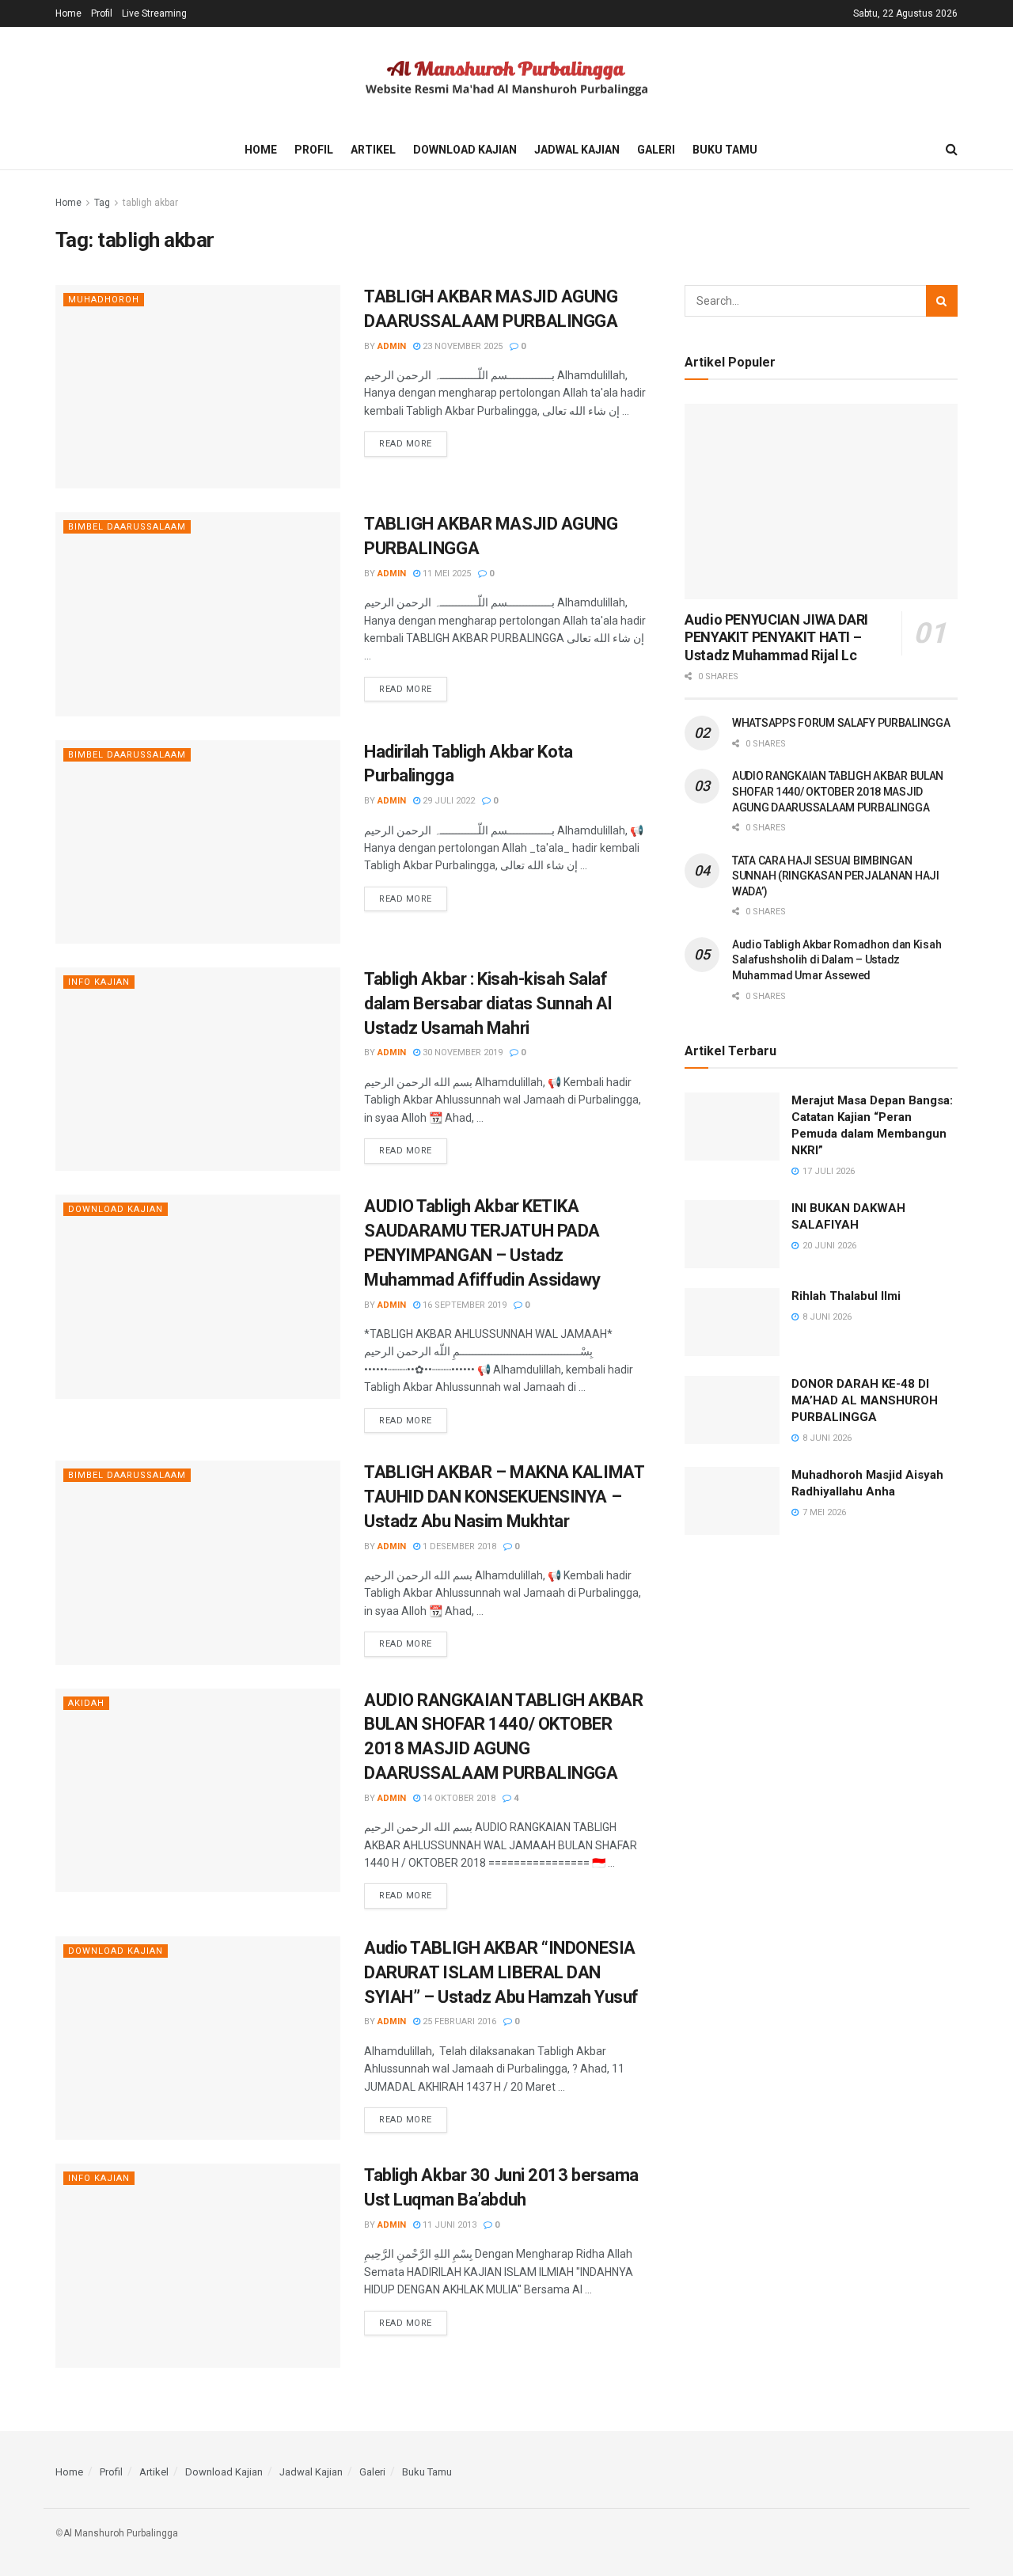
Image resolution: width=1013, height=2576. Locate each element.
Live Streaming (154, 13)
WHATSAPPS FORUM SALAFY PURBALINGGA (841, 723)
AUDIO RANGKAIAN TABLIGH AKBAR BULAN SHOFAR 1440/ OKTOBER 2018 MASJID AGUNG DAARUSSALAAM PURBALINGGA (838, 791)
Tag (102, 203)
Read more (406, 444)
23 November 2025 (461, 346)
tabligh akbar (150, 203)
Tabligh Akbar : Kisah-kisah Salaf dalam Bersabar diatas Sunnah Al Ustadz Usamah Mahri (488, 1003)
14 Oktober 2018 (458, 1798)
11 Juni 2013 (448, 2225)
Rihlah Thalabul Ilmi (846, 1296)
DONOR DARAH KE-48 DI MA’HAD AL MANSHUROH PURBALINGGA (865, 1400)
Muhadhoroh (104, 300)
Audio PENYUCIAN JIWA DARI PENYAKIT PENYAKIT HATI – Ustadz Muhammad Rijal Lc (776, 637)
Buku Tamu (725, 150)
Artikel (373, 150)
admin (392, 346)
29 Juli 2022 (448, 801)
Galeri (656, 150)
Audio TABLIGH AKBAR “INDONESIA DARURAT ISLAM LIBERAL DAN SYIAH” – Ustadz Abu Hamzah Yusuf (501, 1972)
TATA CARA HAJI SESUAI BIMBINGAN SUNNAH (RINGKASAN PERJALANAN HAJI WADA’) (836, 876)
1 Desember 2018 (458, 1546)
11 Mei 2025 (446, 574)
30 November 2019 (461, 1052)
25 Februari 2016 (458, 2021)
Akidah (86, 1703)
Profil (102, 13)
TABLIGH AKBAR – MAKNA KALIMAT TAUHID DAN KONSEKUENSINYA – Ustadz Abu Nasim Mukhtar (504, 1497)
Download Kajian (465, 150)
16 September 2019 (463, 1305)
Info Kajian (99, 982)
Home (68, 13)
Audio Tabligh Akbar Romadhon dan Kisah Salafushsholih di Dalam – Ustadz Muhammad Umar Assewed (837, 960)
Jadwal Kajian (577, 150)
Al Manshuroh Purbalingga (121, 2533)
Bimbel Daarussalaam (127, 527)
